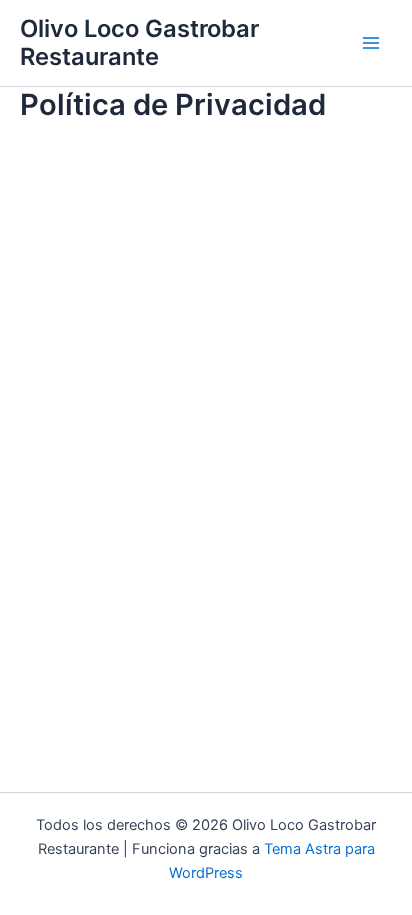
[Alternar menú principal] (371, 43)
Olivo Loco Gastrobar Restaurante (139, 42)
